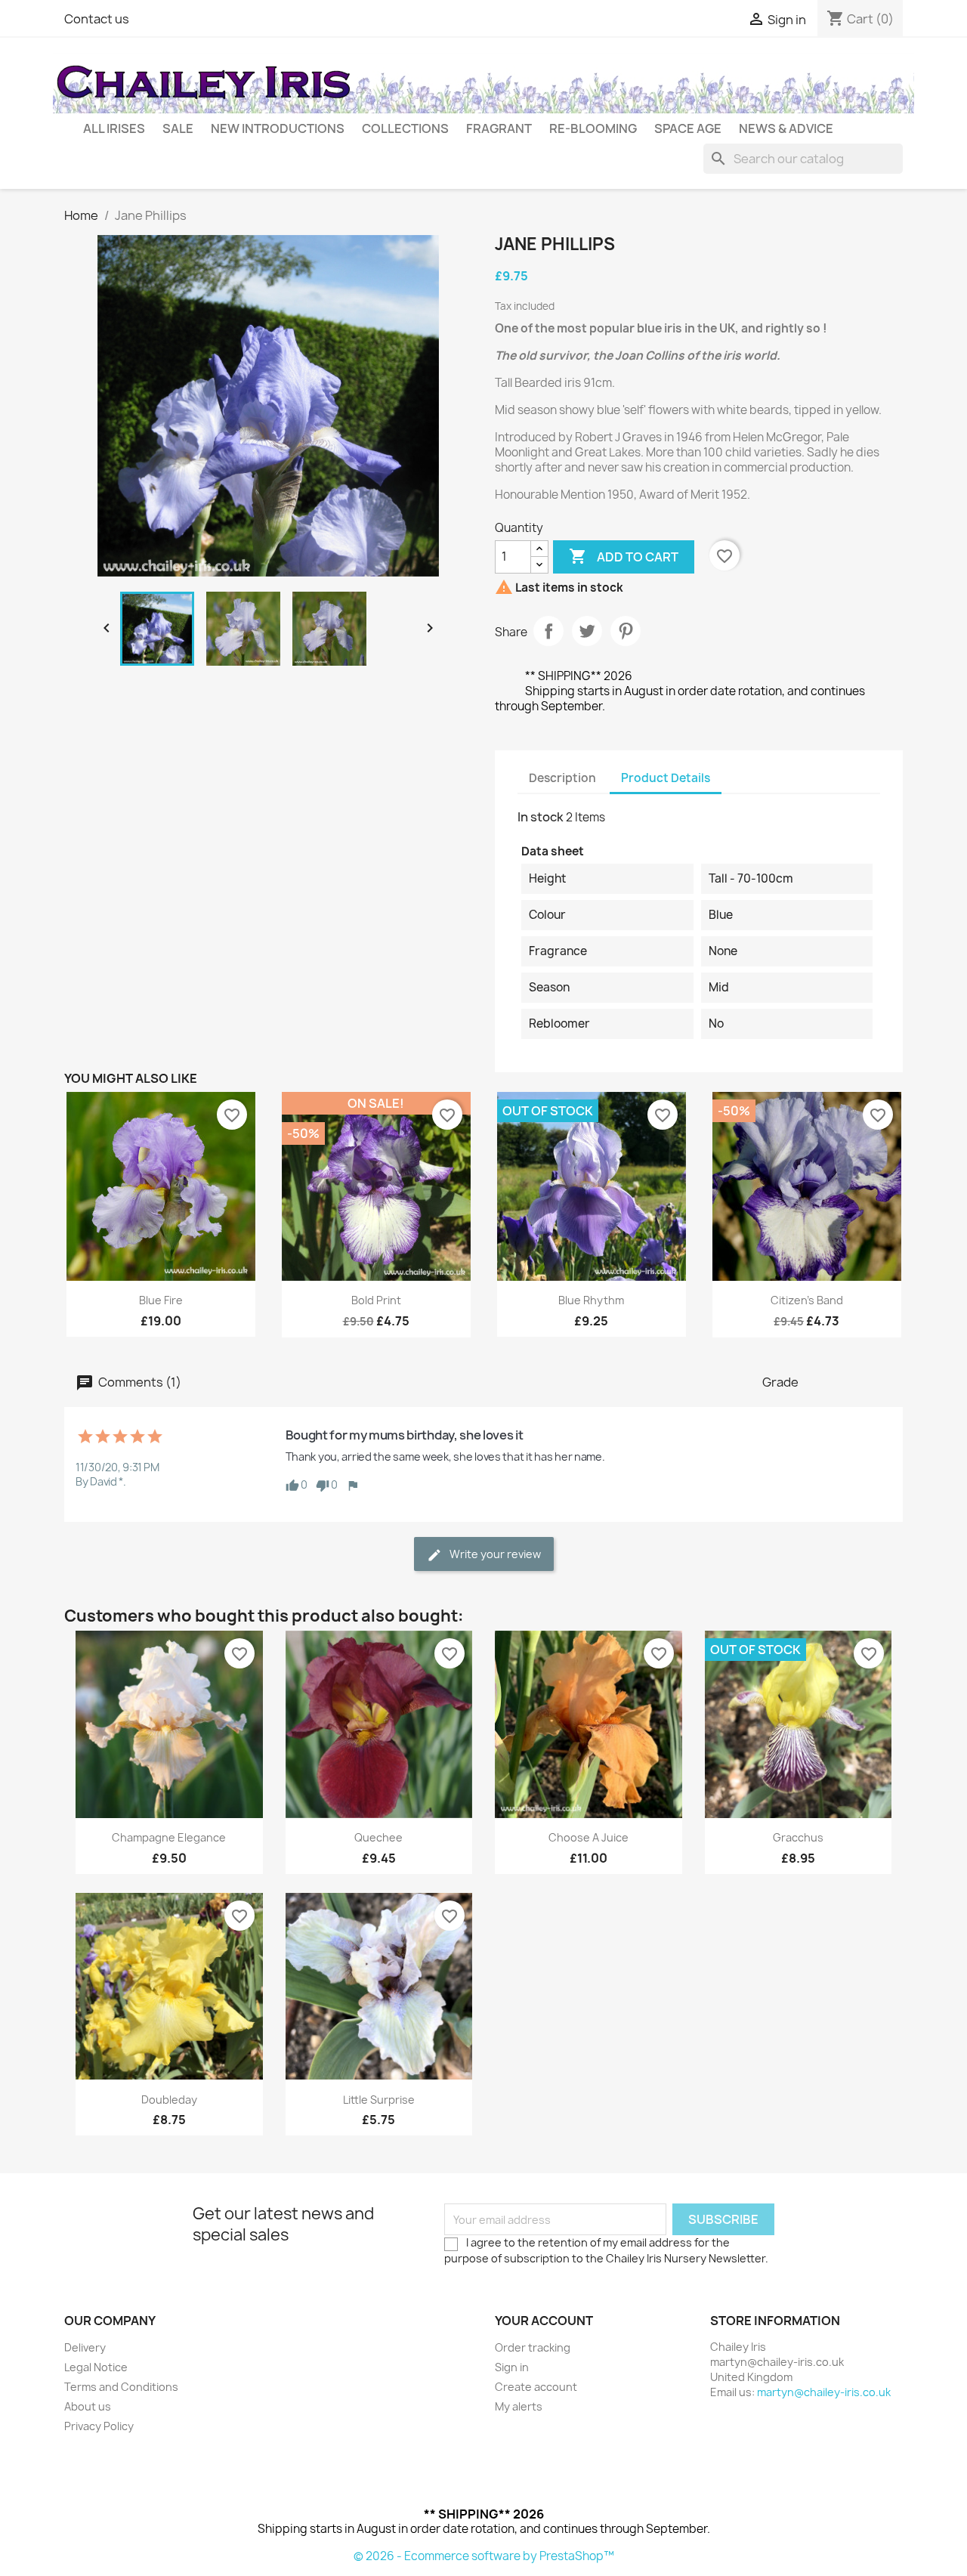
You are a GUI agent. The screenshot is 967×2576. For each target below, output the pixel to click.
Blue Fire (161, 1300)
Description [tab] (562, 778)
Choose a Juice (589, 1837)
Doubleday (169, 2100)
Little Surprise (379, 2100)
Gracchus (798, 1837)
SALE (178, 128)
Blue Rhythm (591, 1300)
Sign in (512, 2367)
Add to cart (624, 556)
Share (548, 631)
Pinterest (626, 631)
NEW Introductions (278, 128)
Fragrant (499, 128)
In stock (541, 817)
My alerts (519, 2406)
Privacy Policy (99, 2426)
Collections (405, 128)
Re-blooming (593, 128)
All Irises (114, 128)
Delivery (85, 2347)
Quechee (378, 1837)
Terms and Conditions (121, 2387)
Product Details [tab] (666, 778)
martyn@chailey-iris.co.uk (824, 2392)
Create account (536, 2387)
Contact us (97, 19)
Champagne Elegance (169, 1837)
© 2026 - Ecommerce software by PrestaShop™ (484, 2556)
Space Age (688, 128)
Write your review (494, 1554)
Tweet (587, 631)
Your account (544, 2321)
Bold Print (376, 1300)
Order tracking (533, 2347)
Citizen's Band (807, 1300)
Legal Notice (96, 2367)
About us (88, 2406)
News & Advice (786, 128)
